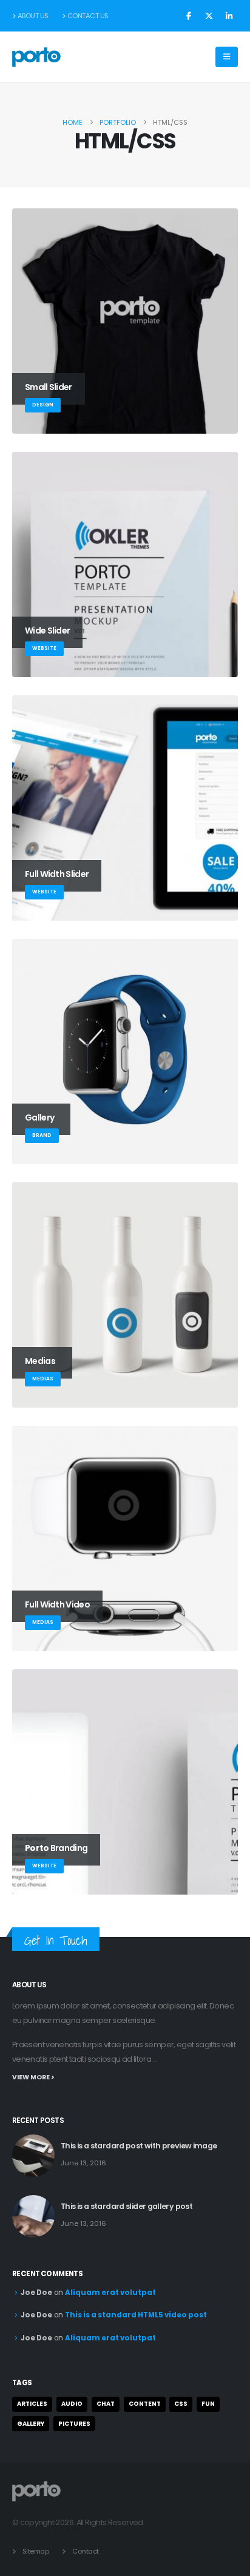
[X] (209, 16)
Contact (86, 2551)
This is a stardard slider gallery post (127, 2206)
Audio (72, 2404)
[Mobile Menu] (227, 57)
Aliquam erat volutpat (110, 2293)
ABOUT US (33, 16)
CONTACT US (88, 16)
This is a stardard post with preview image (139, 2146)
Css (181, 2404)
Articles (32, 2404)
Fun (208, 2404)
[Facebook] (189, 16)
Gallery (31, 2424)
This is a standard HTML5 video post (136, 2315)
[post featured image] (33, 2156)
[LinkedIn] (229, 16)
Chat (106, 2404)
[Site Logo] (36, 57)
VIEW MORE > (33, 2077)
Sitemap (36, 2551)
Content (145, 2404)
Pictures (74, 2424)
